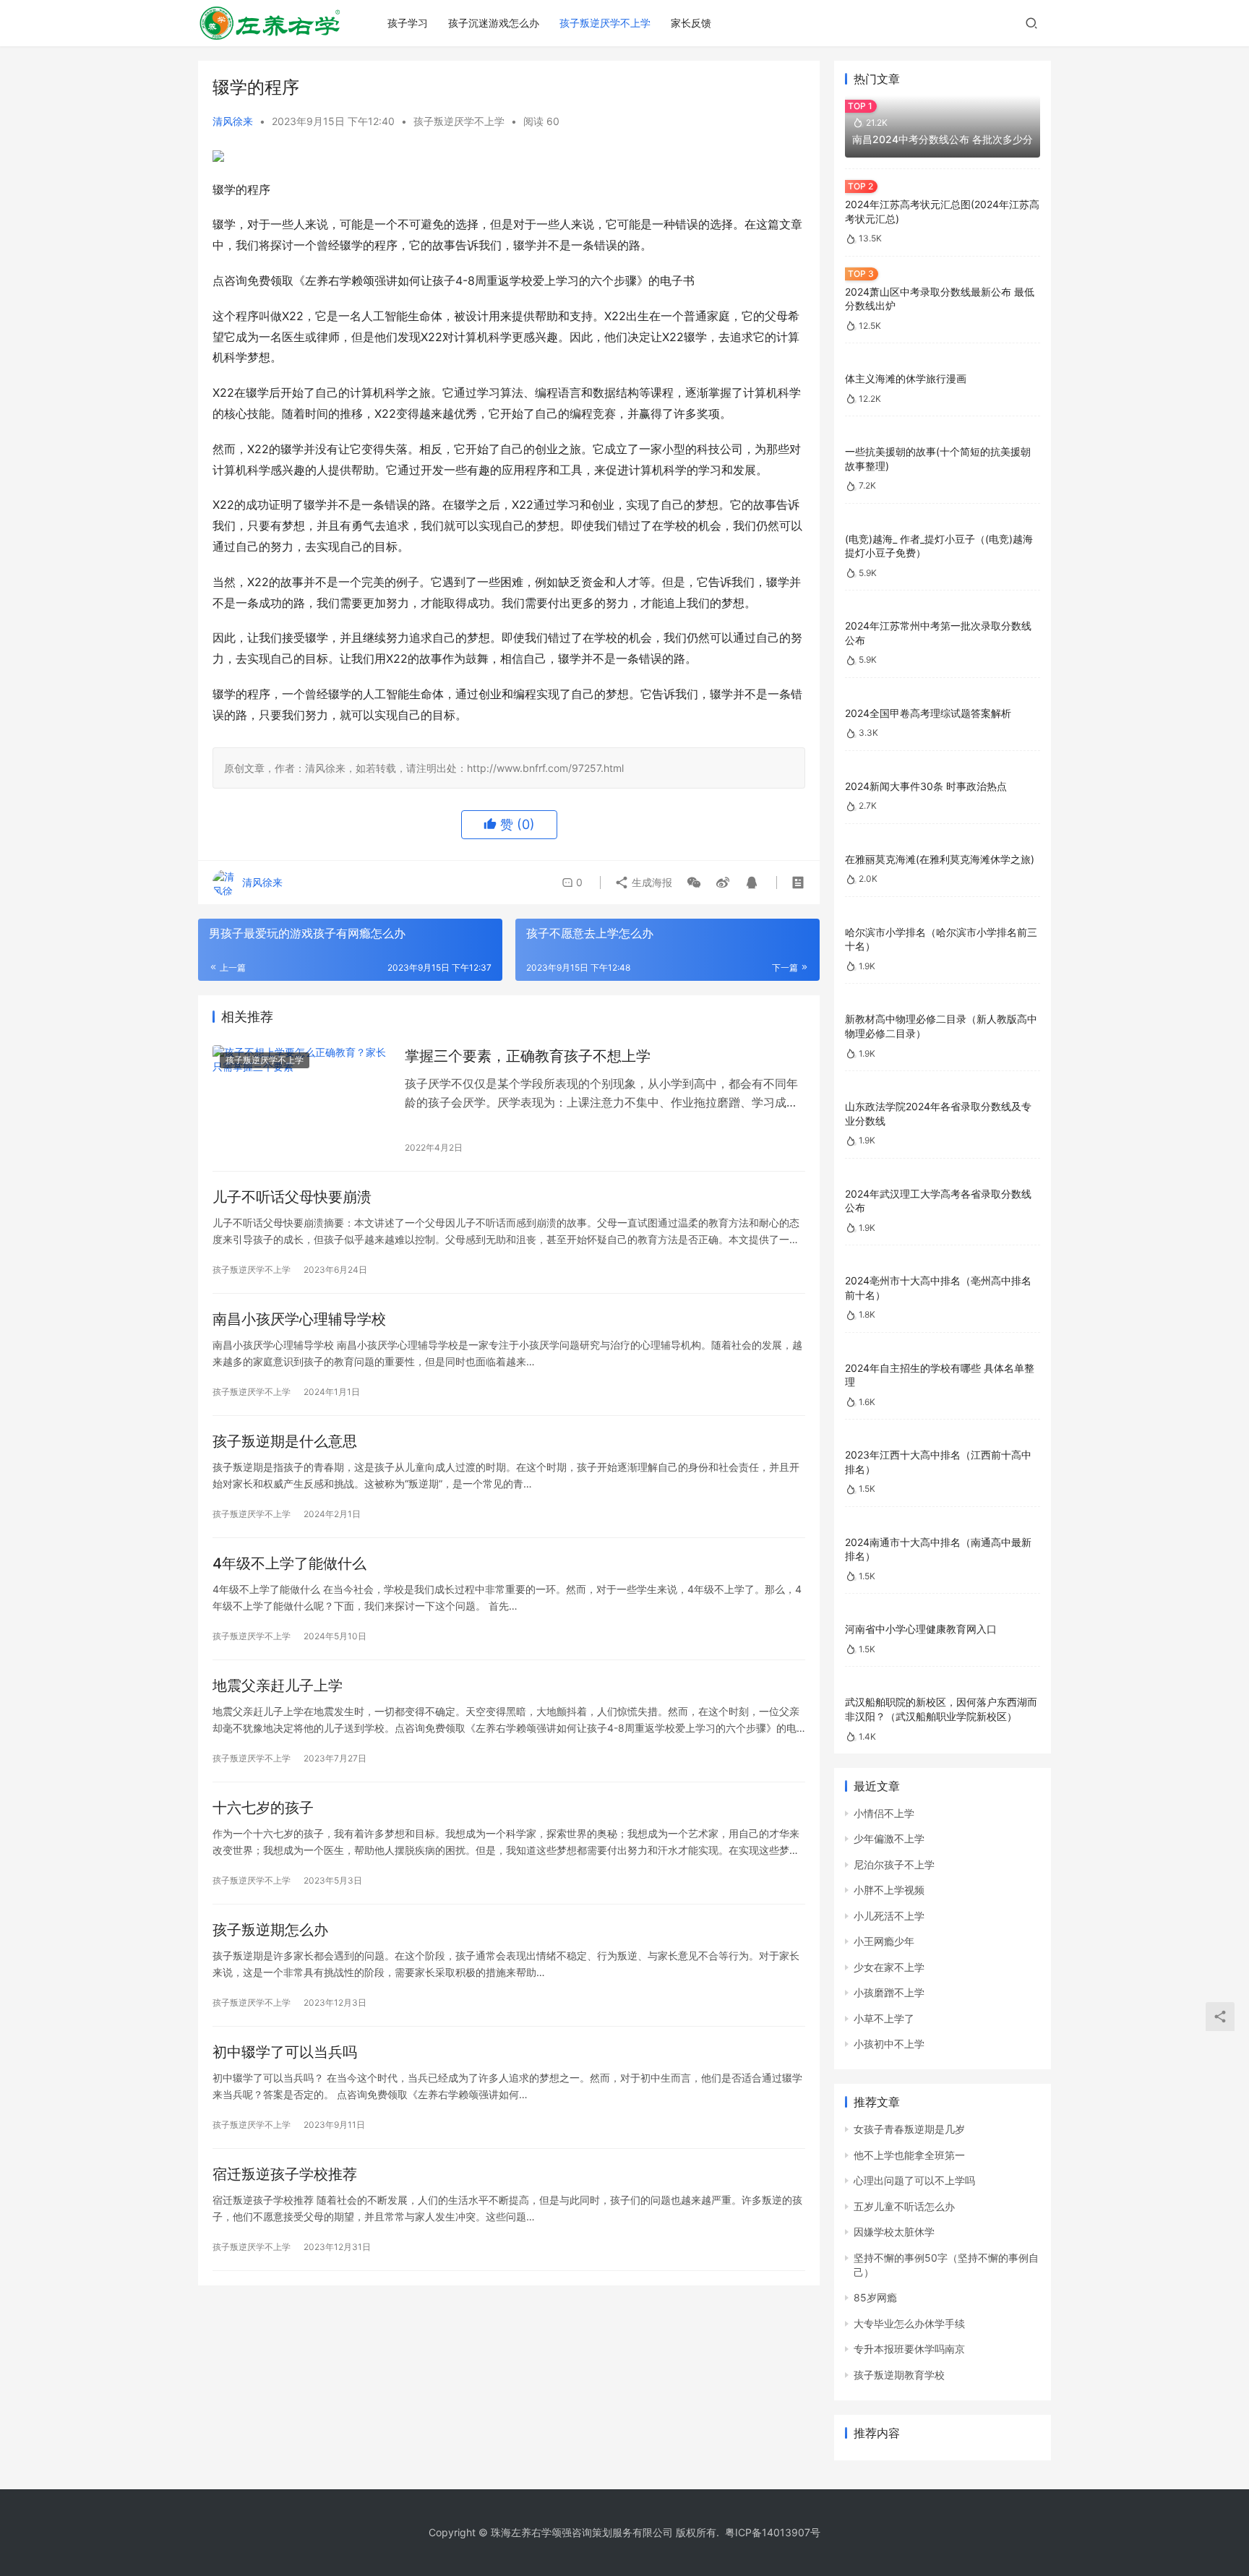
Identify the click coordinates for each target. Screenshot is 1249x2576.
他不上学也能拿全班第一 (909, 2155)
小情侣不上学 (884, 1813)
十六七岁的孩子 (263, 1808)
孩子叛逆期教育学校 (899, 2375)
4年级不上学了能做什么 (289, 1563)
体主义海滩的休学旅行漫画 (906, 378)
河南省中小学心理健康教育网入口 (921, 1629)
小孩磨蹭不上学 (889, 1992)
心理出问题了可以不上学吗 (914, 2180)
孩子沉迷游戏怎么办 (494, 23)
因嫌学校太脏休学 (894, 2232)
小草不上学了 (884, 2018)
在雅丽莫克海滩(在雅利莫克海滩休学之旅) (940, 859)
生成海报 (651, 882)
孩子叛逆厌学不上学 (605, 23)
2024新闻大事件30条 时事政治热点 (926, 786)
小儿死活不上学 (889, 1916)
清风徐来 (233, 121)
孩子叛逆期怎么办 (270, 1930)
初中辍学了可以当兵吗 (285, 2052)
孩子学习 (408, 23)
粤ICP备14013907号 (773, 2532)
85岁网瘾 (875, 2297)
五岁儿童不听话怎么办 (904, 2206)
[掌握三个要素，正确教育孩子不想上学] (301, 1101)
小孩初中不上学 (889, 2044)
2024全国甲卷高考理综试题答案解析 (928, 713)
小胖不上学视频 (889, 1890)
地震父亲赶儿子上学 (278, 1686)
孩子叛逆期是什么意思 (285, 1441)
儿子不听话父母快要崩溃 (292, 1197)
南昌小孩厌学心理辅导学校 (299, 1319)
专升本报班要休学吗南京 (909, 2349)
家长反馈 (691, 23)
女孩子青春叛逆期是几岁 (909, 2129)
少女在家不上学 (889, 1967)
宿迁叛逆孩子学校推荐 (285, 2174)
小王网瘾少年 (884, 1941)
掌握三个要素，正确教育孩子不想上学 (528, 1056)
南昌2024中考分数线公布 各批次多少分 (943, 139)
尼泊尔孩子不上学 (894, 1864)
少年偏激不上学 (889, 1838)
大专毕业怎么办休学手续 (909, 2323)
